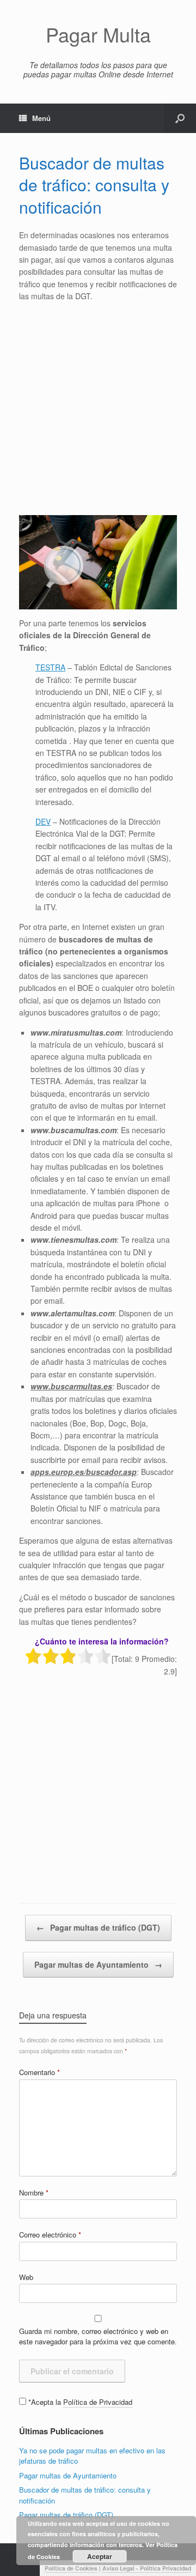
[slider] (68, 1656)
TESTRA (50, 667)
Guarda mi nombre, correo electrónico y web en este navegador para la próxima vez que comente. (98, 2336)
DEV (43, 821)
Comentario (39, 2072)
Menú (41, 118)
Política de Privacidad (98, 2402)
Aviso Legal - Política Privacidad (147, 2568)
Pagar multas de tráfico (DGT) (98, 1927)
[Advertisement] (98, 409)
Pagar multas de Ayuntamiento (98, 1964)
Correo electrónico (50, 2235)
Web (26, 2277)
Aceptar (100, 2556)
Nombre (34, 2193)
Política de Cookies (71, 2568)
